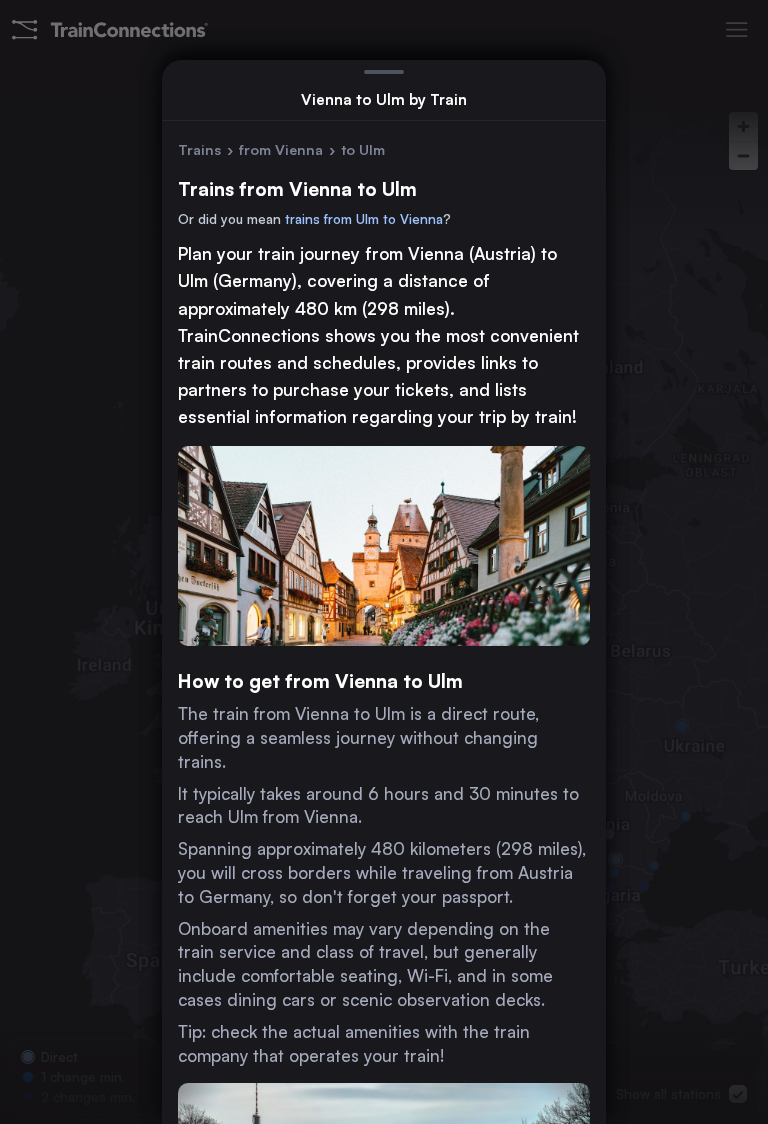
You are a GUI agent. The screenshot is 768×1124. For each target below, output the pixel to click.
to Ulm (363, 149)
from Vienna (281, 149)
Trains (199, 149)
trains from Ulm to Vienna (364, 219)
